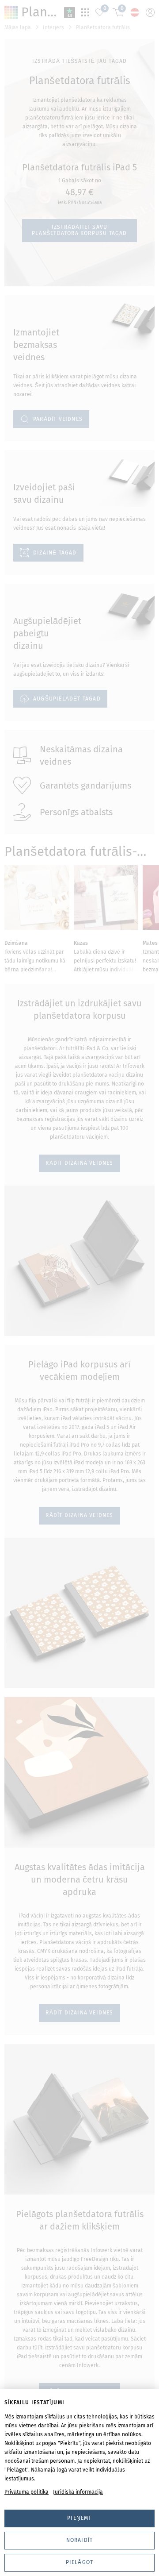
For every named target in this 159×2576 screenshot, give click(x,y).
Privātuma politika (26, 2492)
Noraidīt (80, 2540)
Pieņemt (79, 2518)
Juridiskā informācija (78, 2492)
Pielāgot (80, 2562)
